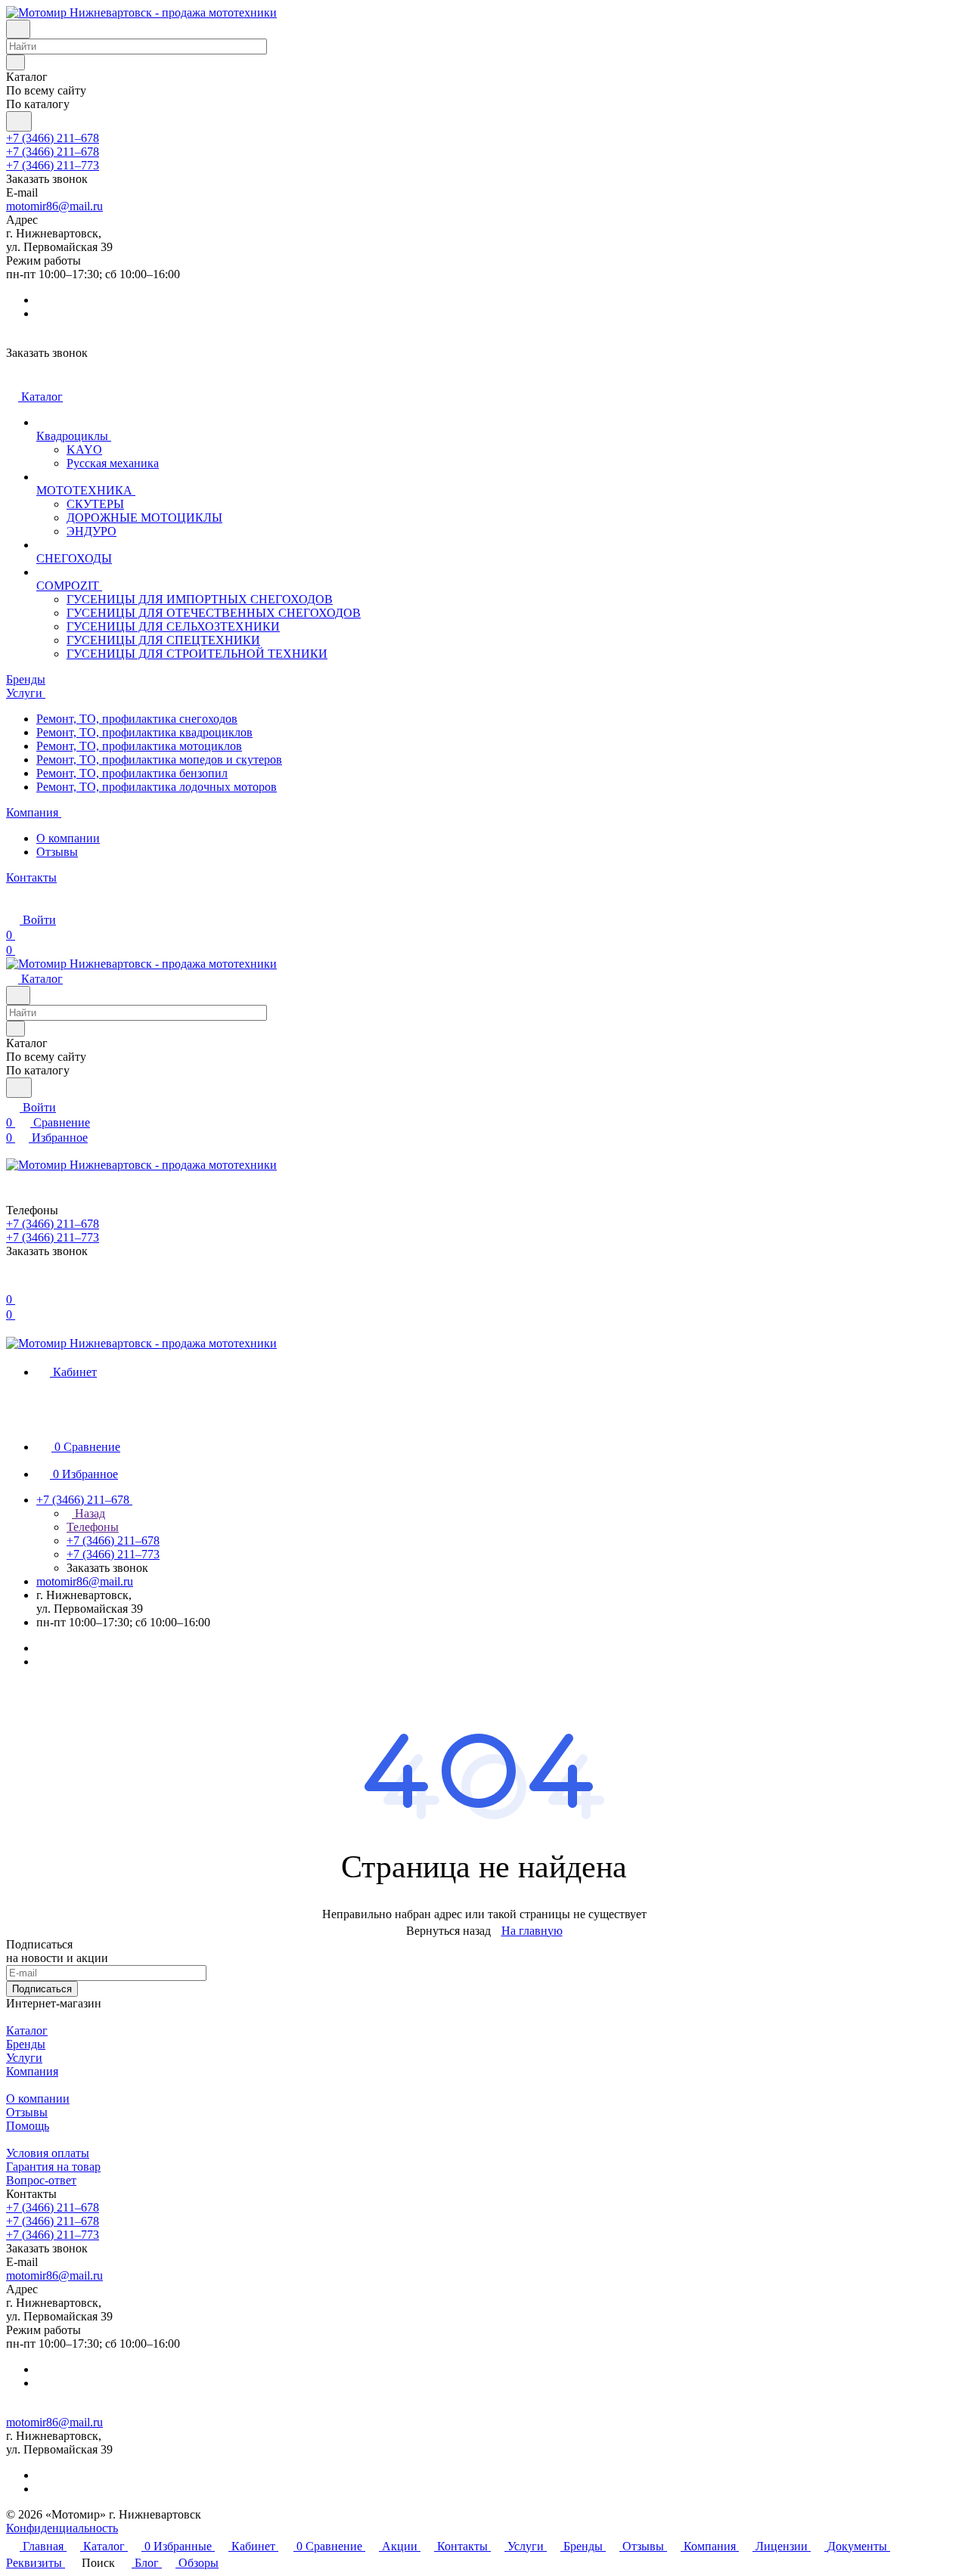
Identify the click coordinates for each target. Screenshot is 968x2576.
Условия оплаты (48, 2153)
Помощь (28, 2126)
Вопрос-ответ (41, 2180)
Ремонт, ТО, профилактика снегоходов (137, 719)
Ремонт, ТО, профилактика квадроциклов (144, 732)
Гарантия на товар (53, 2167)
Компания (32, 2071)
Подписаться (42, 1989)
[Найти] (19, 121)
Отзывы (57, 852)
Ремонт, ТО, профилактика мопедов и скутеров (159, 759)
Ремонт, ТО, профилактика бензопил (132, 773)
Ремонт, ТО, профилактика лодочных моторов (157, 787)
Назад (88, 1513)
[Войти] (13, 1284)
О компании (68, 838)
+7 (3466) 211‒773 (53, 165)
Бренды (26, 2044)
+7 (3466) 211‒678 (53, 138)
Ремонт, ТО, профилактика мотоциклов (139, 746)
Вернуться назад (448, 1931)
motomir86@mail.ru (54, 206)
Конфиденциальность (62, 2528)
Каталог (27, 2030)
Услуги (24, 2058)
